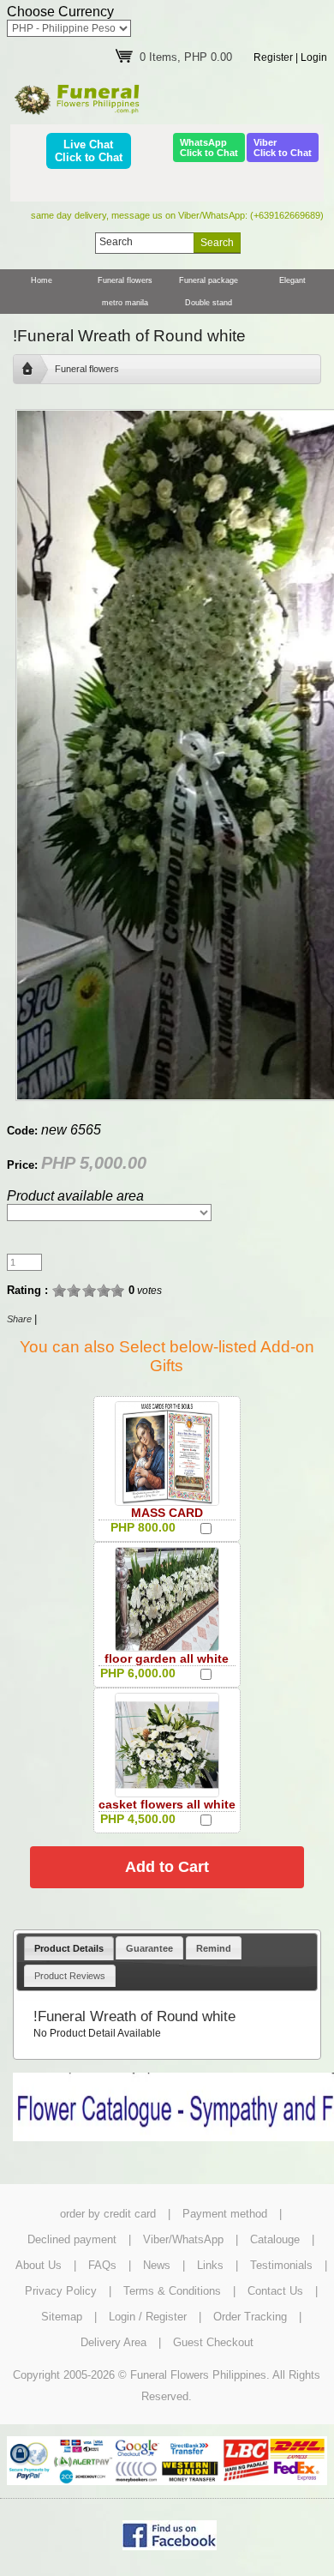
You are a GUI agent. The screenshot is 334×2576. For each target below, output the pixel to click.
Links (210, 2265)
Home (42, 280)
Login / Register (148, 2317)
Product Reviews (70, 1976)
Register (273, 57)
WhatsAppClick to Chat (209, 147)
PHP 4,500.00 (138, 1819)
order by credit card (108, 2214)
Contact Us (275, 2291)
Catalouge (275, 2239)
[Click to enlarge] (167, 1454)
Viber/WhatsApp (183, 2239)
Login (314, 57)
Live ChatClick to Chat (89, 151)
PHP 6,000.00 (138, 1673)
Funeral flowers (125, 280)
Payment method (225, 2214)
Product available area (75, 1196)
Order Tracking (250, 2317)
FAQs (102, 2265)
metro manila (125, 303)
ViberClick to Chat (283, 147)
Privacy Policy (61, 2291)
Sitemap (62, 2317)
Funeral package (209, 280)
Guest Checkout (213, 2342)
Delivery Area (113, 2342)
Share (19, 1319)
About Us (39, 2265)
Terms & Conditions (172, 2291)
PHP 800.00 (143, 1527)
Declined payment (72, 2239)
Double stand (209, 303)
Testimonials (281, 2265)
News (157, 2265)
